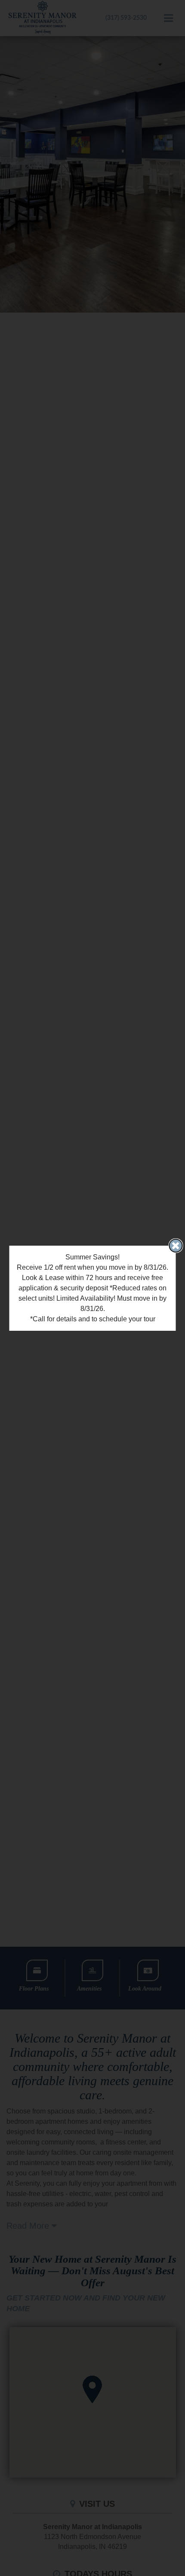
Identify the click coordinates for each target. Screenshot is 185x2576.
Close (176, 1246)
